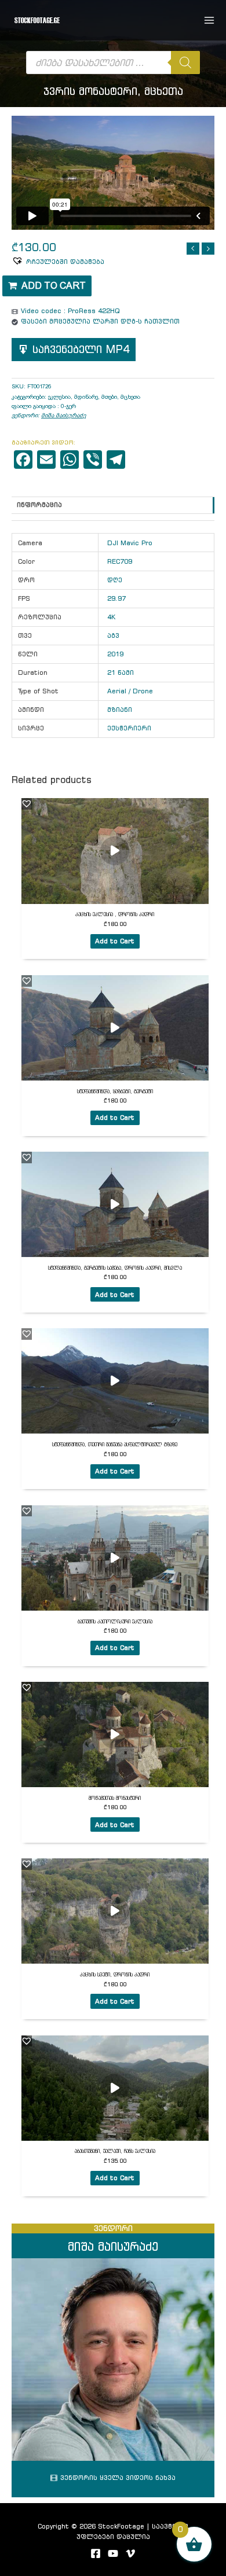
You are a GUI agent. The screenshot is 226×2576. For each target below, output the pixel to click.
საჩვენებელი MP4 (81, 349)
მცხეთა (130, 397)
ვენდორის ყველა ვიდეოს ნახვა (118, 2478)
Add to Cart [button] (115, 941)
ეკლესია (59, 397)
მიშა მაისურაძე (63, 415)
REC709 (120, 561)
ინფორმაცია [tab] (39, 505)
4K (111, 617)
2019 (115, 654)
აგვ (113, 635)
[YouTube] (113, 2553)
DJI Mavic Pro (130, 543)
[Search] (185, 63)
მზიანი (120, 710)
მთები (109, 397)
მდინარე (86, 397)
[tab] (113, 517)
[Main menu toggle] (209, 20)
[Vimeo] (130, 2553)
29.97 (116, 598)
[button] (58, 261)
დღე (115, 580)
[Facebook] (96, 2553)
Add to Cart (54, 286)
